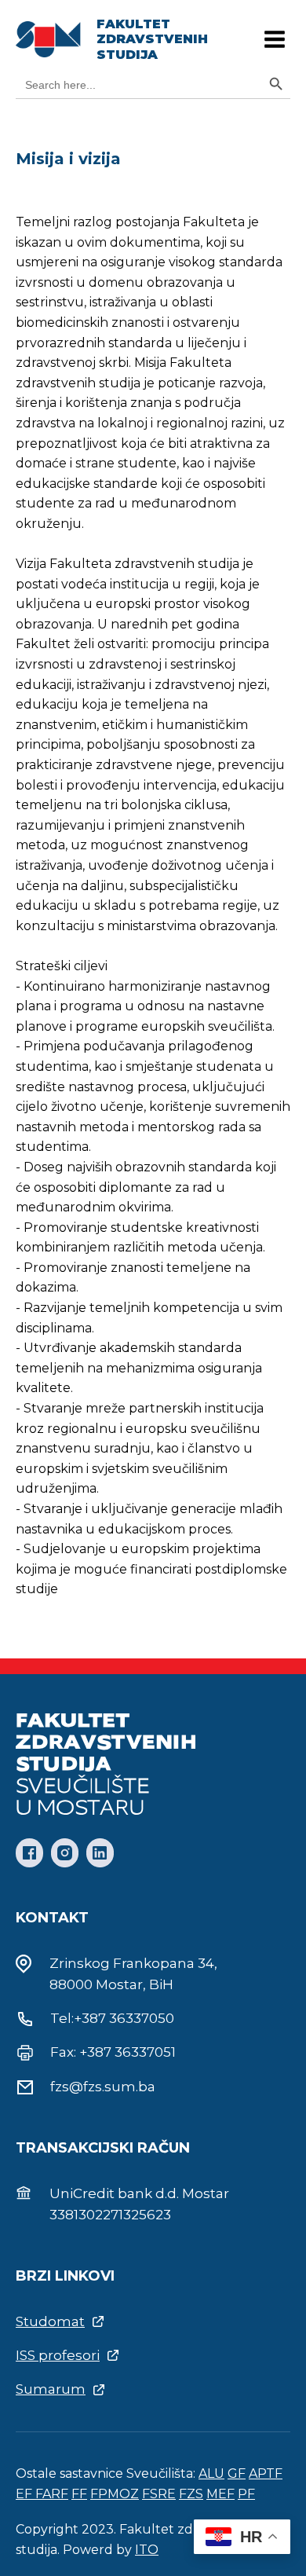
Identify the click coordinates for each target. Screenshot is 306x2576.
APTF (266, 2473)
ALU (211, 2473)
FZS (191, 2494)
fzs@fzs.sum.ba (103, 2087)
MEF (220, 2494)
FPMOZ (115, 2494)
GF (237, 2473)
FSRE (159, 2494)
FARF (52, 2494)
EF (25, 2494)
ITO (147, 2550)
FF (79, 2494)
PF (246, 2494)
